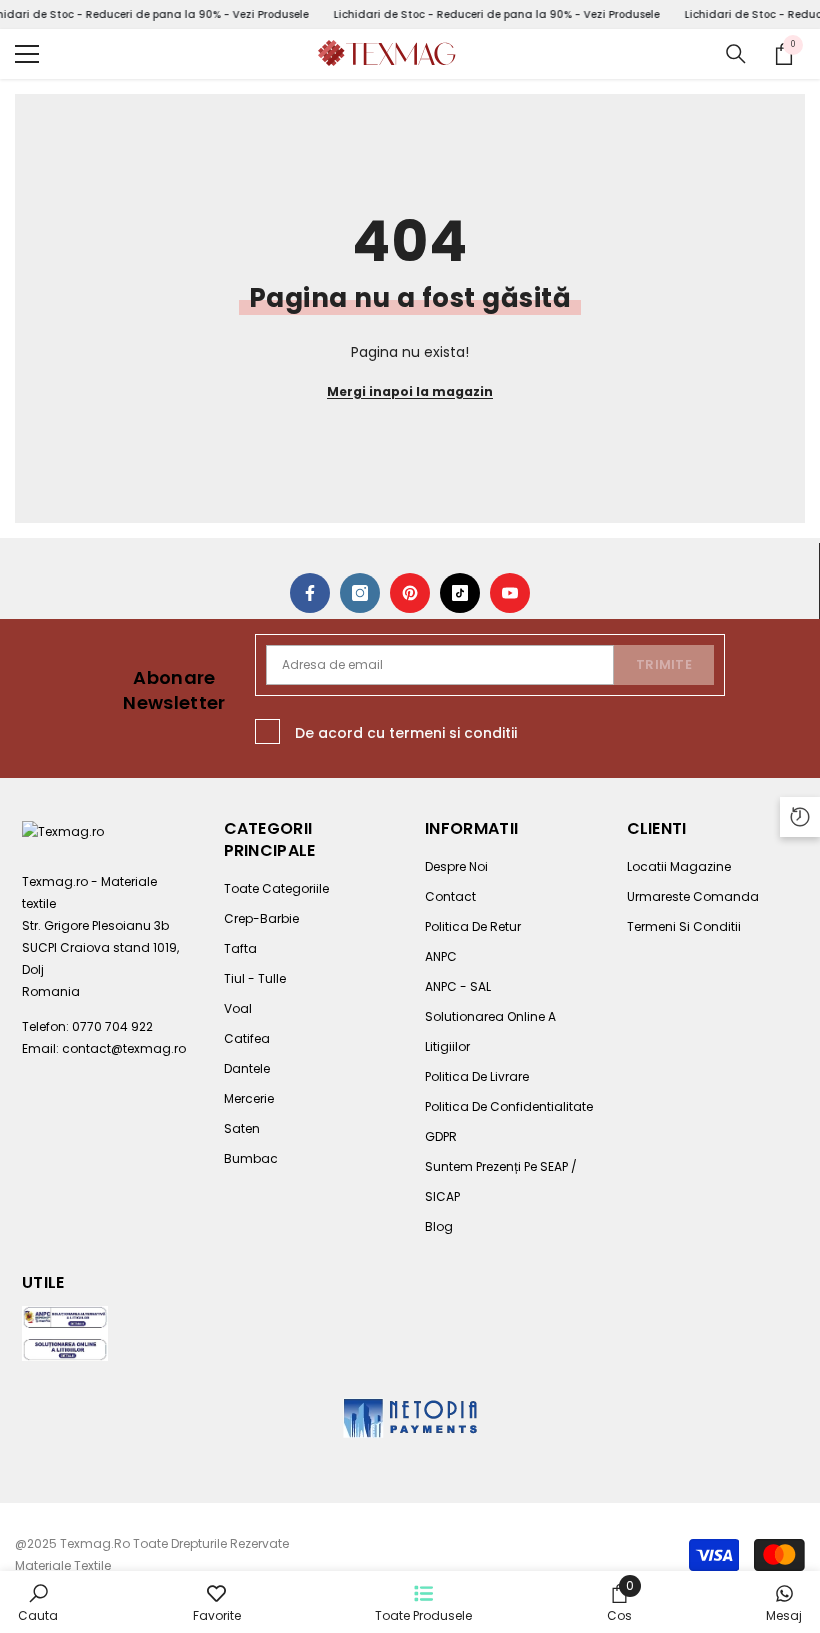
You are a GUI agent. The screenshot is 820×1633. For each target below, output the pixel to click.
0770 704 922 (112, 1026)
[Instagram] (360, 593)
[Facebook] (310, 593)
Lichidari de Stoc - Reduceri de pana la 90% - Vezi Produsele (496, 14)
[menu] (27, 54)
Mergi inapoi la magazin (410, 391)
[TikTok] (460, 593)
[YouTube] (510, 593)
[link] (38, 1602)
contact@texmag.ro (124, 1048)
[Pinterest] (410, 593)
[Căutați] (736, 54)
